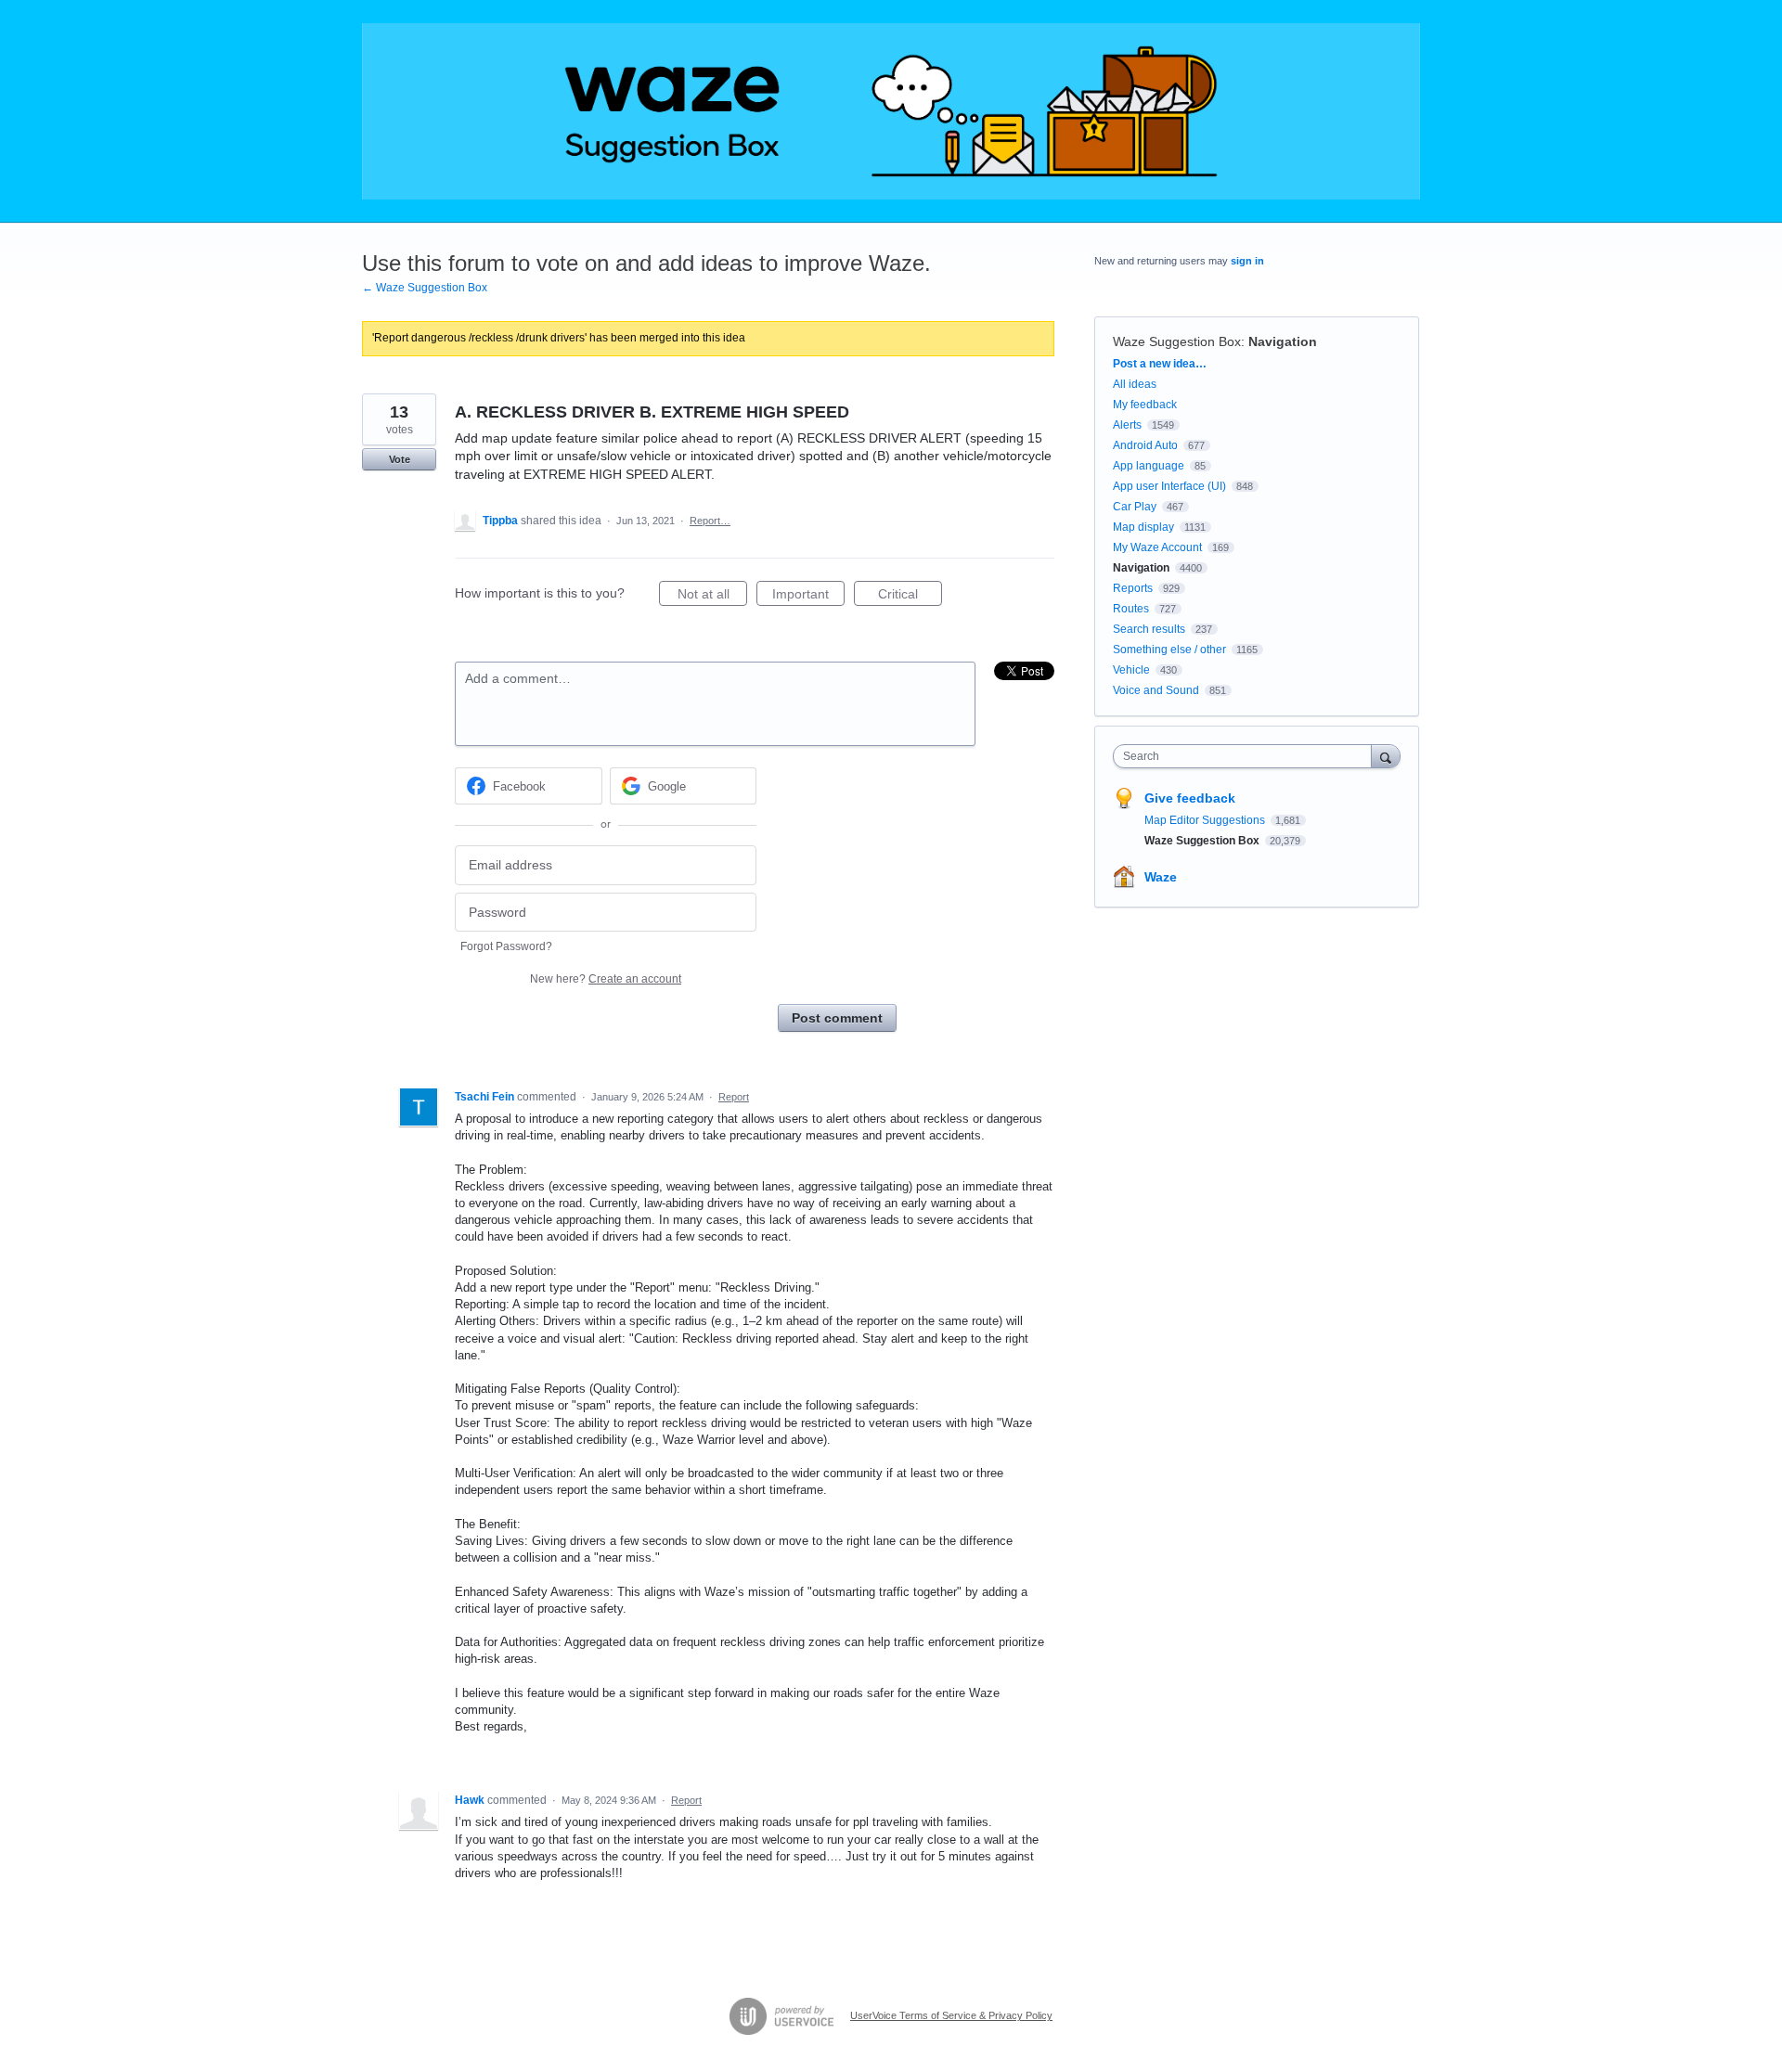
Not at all (712, 596)
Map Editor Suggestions (1206, 820)
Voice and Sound (1156, 690)
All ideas (1135, 384)
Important (808, 596)
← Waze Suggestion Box (425, 288)
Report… (710, 521)
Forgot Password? (506, 946)
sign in (1247, 261)
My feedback (1145, 405)
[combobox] (1247, 756)
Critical (910, 596)
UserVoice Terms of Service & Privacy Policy (951, 2015)
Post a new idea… (1160, 364)
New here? (606, 979)
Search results (1149, 629)
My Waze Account (1157, 547)
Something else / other (1169, 650)
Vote (400, 459)
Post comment (837, 1018)
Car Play (1135, 507)
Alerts (1127, 425)
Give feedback (1190, 798)
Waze (1161, 877)
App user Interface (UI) (1169, 486)
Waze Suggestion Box (1177, 341)
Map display (1143, 527)
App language (1149, 466)
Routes (1131, 609)
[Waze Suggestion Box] (891, 111)
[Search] (1386, 756)
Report (734, 1097)
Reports (1133, 588)
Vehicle (1131, 670)
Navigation (1283, 341)
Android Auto (1145, 445)
